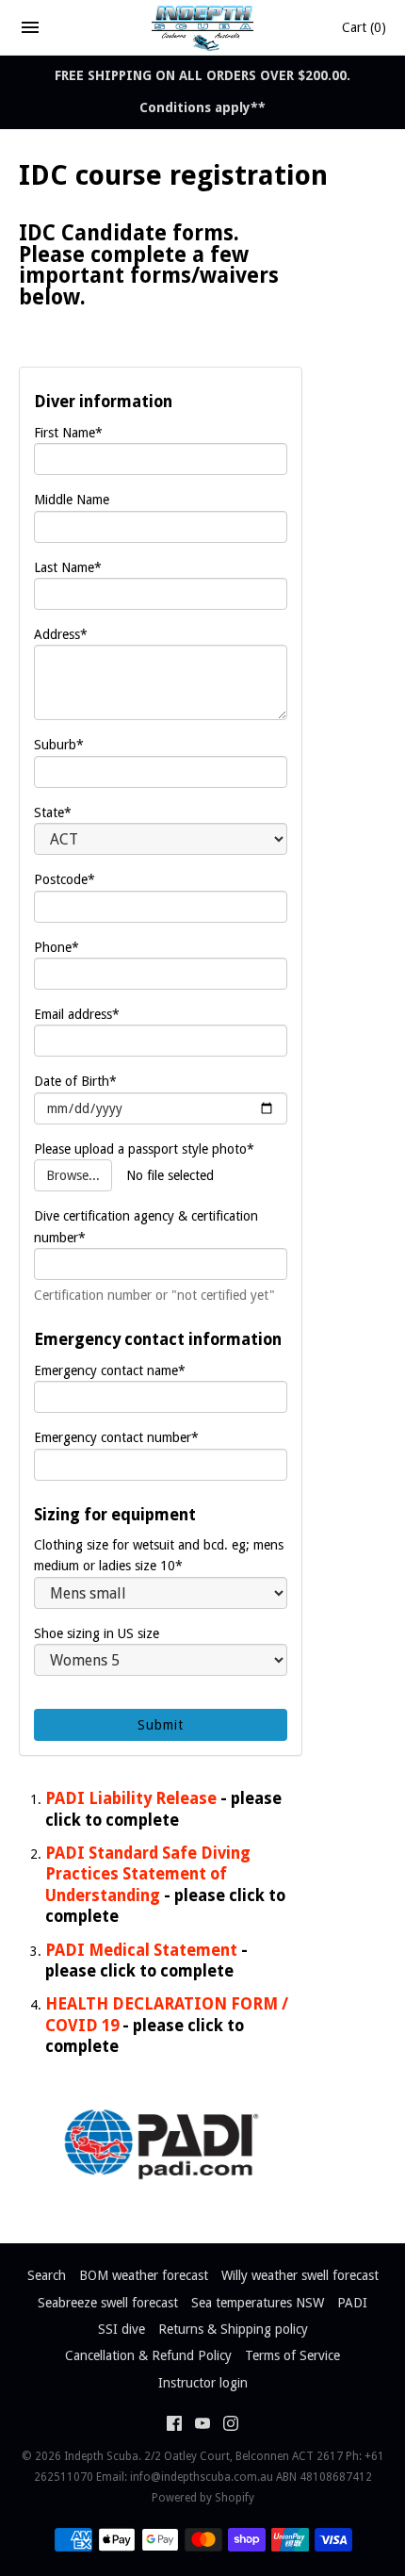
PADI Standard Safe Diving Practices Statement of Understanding (148, 1874)
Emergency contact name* (110, 1370)
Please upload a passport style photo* (144, 1149)
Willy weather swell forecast (300, 2275)
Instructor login (203, 2383)
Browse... (73, 1175)
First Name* (68, 433)
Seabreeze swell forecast (108, 2303)
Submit (161, 1725)
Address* (61, 634)
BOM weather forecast (144, 2275)
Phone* (57, 947)
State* (53, 812)
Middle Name (72, 500)
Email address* (77, 1014)
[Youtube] (202, 2426)
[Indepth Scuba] (203, 27)
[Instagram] (231, 2426)
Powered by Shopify (203, 2498)
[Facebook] (174, 2426)
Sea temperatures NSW (258, 2303)
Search (47, 2275)
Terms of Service (292, 2355)
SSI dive (121, 2329)
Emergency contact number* (116, 1437)
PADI (352, 2303)
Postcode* (65, 879)
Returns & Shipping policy (233, 2329)
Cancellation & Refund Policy (148, 2355)
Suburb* (59, 745)
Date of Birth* (75, 1081)
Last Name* (68, 567)
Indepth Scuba (101, 2456)
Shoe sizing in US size (97, 1633)
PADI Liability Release (131, 1798)
